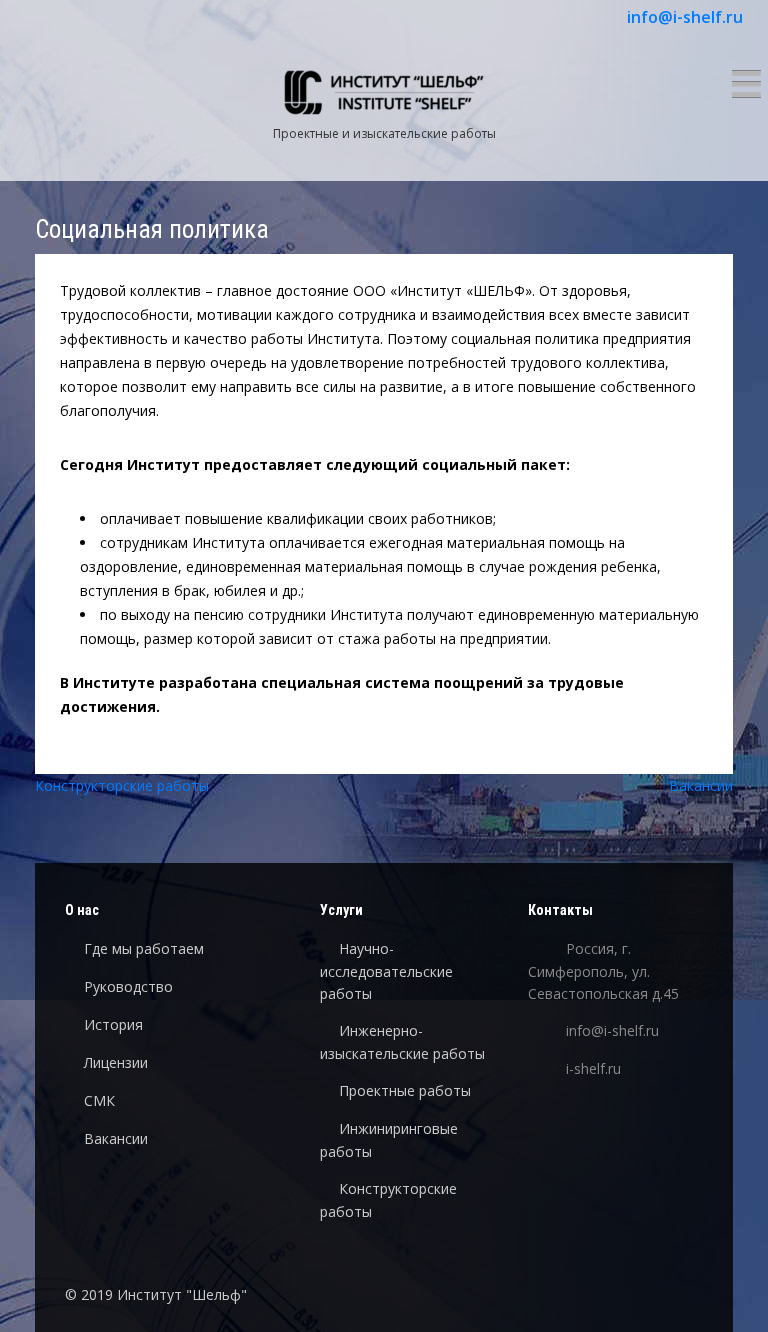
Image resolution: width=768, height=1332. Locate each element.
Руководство (128, 986)
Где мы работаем (144, 948)
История (113, 1024)
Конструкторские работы (122, 785)
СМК (99, 1100)
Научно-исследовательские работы (386, 971)
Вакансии (701, 785)
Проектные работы (405, 1090)
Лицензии (116, 1062)
